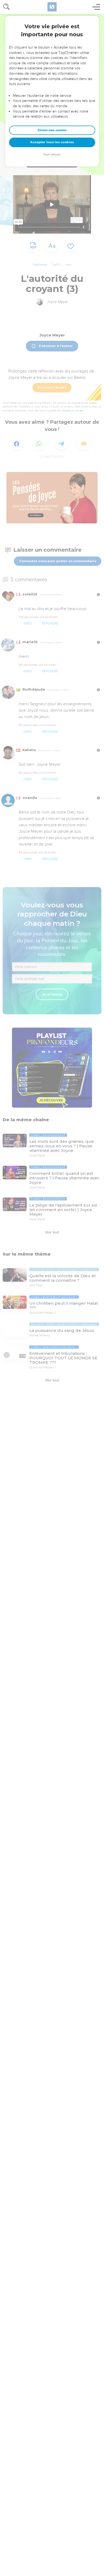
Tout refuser (52, 155)
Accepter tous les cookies (52, 142)
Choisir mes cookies (52, 130)
